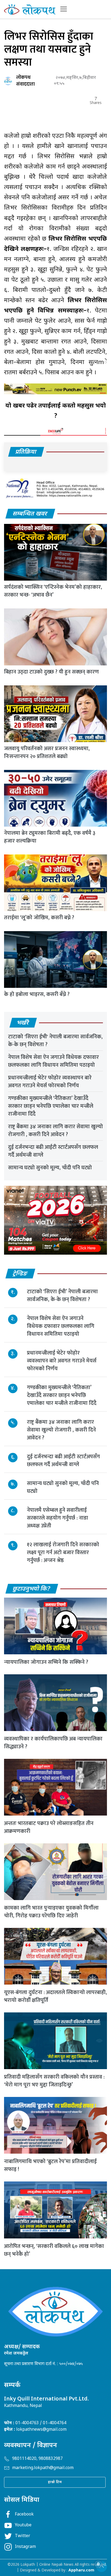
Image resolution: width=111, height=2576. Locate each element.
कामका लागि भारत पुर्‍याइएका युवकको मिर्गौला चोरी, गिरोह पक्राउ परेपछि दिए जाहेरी (51, 1912)
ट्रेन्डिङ (20, 1274)
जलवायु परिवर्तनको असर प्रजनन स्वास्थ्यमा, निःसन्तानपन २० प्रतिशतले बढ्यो (47, 752)
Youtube (23, 2525)
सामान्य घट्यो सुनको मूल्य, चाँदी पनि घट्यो (50, 1168)
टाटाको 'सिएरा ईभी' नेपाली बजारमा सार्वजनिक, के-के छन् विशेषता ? (55, 1041)
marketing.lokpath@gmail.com (43, 2468)
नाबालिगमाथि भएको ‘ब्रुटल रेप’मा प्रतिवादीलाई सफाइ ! (50, 2165)
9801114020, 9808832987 (37, 2459)
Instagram (25, 2547)
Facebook (24, 2515)
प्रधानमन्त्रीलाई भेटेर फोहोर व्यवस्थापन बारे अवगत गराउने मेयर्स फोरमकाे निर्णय (50, 1082)
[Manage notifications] (98, 2564)
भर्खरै (23, 1023)
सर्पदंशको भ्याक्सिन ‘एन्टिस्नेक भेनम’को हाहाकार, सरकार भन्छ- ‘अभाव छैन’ (53, 591)
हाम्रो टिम (55, 2482)
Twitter (22, 2536)
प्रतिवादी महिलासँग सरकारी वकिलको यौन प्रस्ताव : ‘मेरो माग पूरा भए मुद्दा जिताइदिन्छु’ (54, 2081)
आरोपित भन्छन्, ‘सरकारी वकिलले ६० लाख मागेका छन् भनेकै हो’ (54, 2250)
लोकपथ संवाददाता (25, 81)
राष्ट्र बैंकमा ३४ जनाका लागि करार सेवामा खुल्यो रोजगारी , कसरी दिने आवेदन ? (55, 1131)
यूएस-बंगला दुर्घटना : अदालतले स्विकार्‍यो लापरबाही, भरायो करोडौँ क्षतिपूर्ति (55, 1996)
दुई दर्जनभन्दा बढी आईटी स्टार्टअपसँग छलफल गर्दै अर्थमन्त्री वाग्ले (53, 1151)
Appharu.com (81, 2570)
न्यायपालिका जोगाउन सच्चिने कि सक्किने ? (46, 1662)
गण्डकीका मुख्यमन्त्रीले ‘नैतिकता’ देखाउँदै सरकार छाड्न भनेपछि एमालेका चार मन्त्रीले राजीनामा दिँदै (51, 1106)
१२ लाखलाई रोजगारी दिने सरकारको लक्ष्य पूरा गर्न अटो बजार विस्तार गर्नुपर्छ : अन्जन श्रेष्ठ (63, 1553)
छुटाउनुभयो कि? (32, 1589)
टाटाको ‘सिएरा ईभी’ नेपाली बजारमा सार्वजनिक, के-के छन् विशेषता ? (62, 1296)
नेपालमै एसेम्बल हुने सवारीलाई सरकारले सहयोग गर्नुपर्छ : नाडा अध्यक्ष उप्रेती (58, 1518)
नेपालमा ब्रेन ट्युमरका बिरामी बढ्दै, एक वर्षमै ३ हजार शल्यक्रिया (50, 837)
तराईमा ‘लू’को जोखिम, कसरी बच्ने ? (39, 918)
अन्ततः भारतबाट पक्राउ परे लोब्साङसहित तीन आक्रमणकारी (49, 1827)
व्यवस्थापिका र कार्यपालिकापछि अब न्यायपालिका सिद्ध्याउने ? (53, 1743)
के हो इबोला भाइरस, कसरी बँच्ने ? (37, 994)
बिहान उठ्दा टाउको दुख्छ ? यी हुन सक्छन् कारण (51, 672)
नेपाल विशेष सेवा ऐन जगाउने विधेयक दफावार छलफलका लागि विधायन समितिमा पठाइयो (53, 1061)
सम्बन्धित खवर (30, 514)
